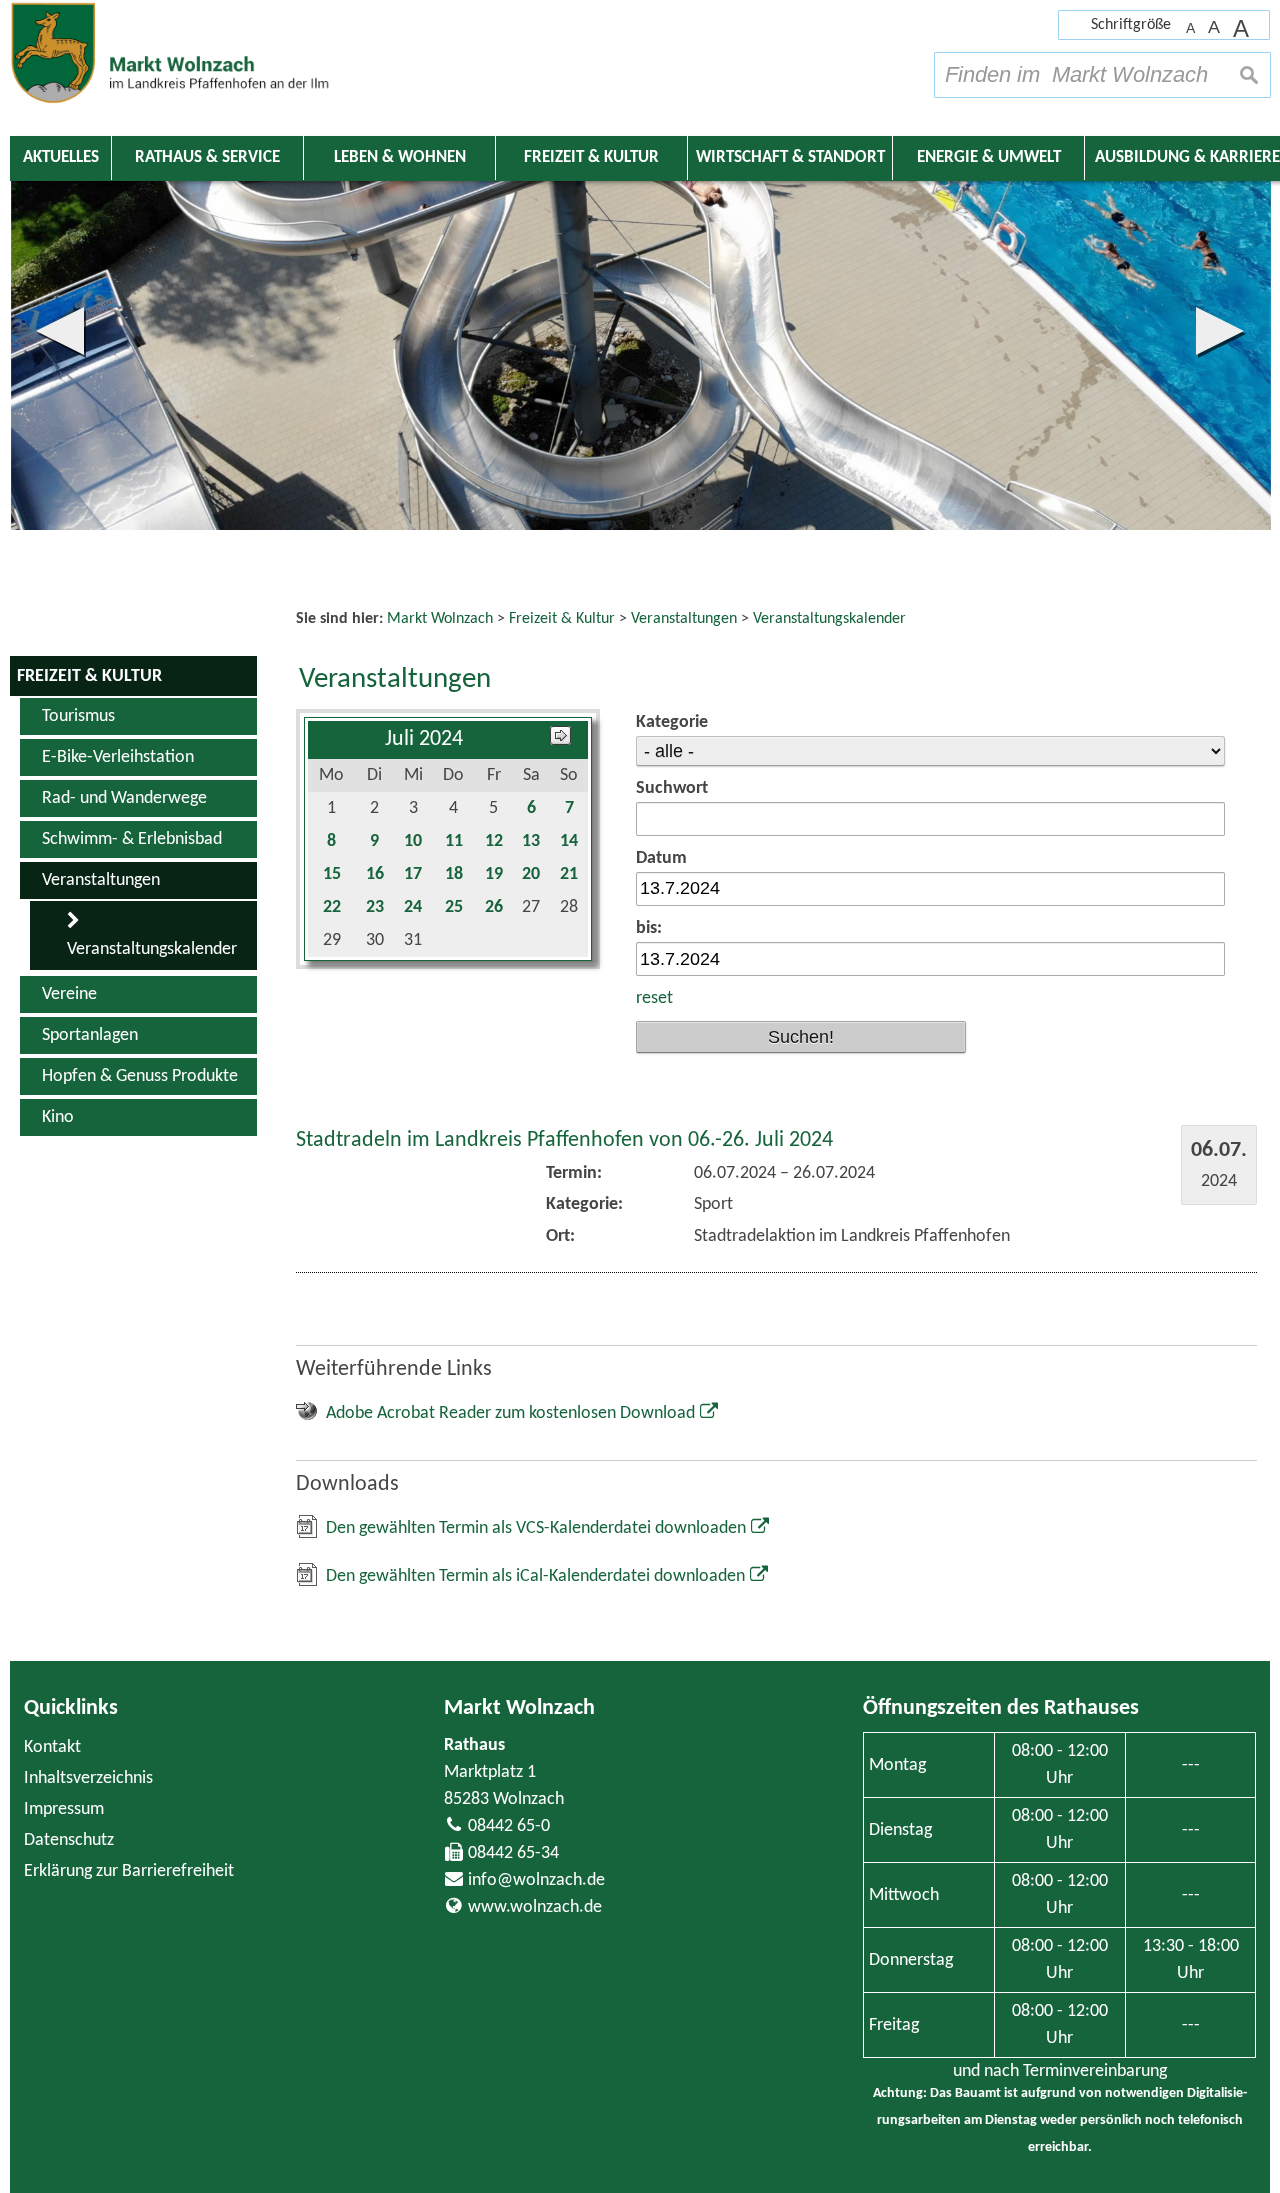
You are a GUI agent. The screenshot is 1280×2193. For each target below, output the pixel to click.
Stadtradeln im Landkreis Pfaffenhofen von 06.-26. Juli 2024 (564, 1140)
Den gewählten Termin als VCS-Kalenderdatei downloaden (536, 1528)
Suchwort (672, 788)
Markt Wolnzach (519, 1708)
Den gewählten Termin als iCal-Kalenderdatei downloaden (535, 1576)
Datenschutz (69, 1840)
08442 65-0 (509, 1826)
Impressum (64, 1809)
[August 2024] (560, 739)
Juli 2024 (424, 739)
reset (654, 998)
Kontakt (52, 1747)
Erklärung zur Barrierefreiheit (129, 1871)
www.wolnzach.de (535, 1907)
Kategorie (672, 722)
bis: (649, 928)
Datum (661, 858)
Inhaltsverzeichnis (88, 1778)
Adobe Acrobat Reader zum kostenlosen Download (510, 1413)
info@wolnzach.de (536, 1880)
